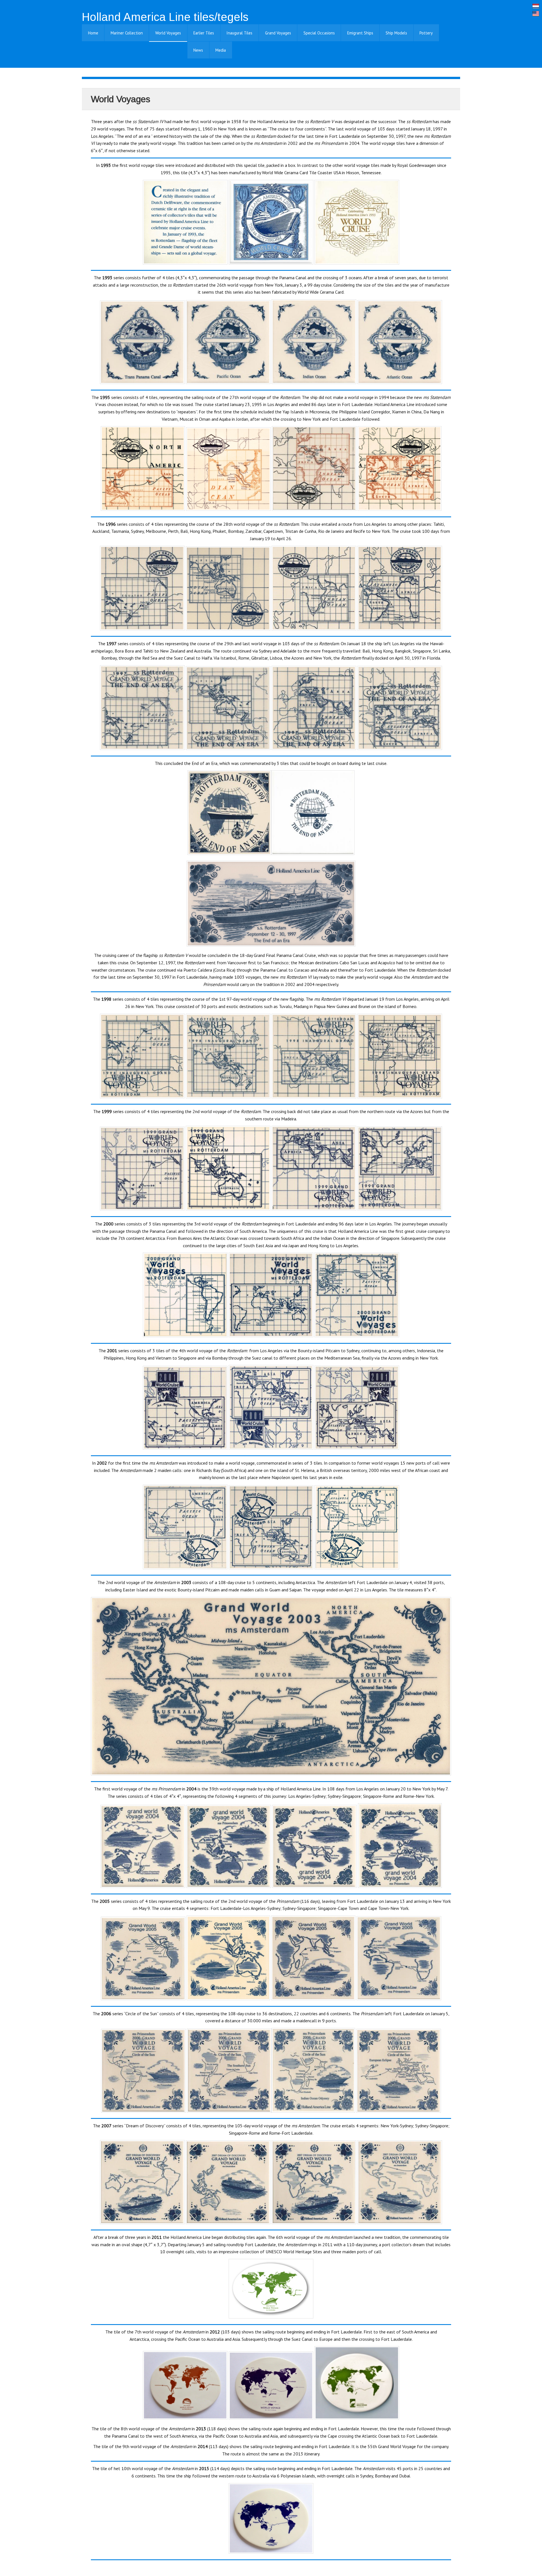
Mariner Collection (127, 33)
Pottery (426, 33)
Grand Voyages (278, 33)
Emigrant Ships (360, 33)
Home (93, 33)
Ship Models (396, 33)
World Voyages (168, 33)
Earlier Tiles (204, 33)
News (198, 50)
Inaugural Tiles (239, 33)
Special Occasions (319, 33)
